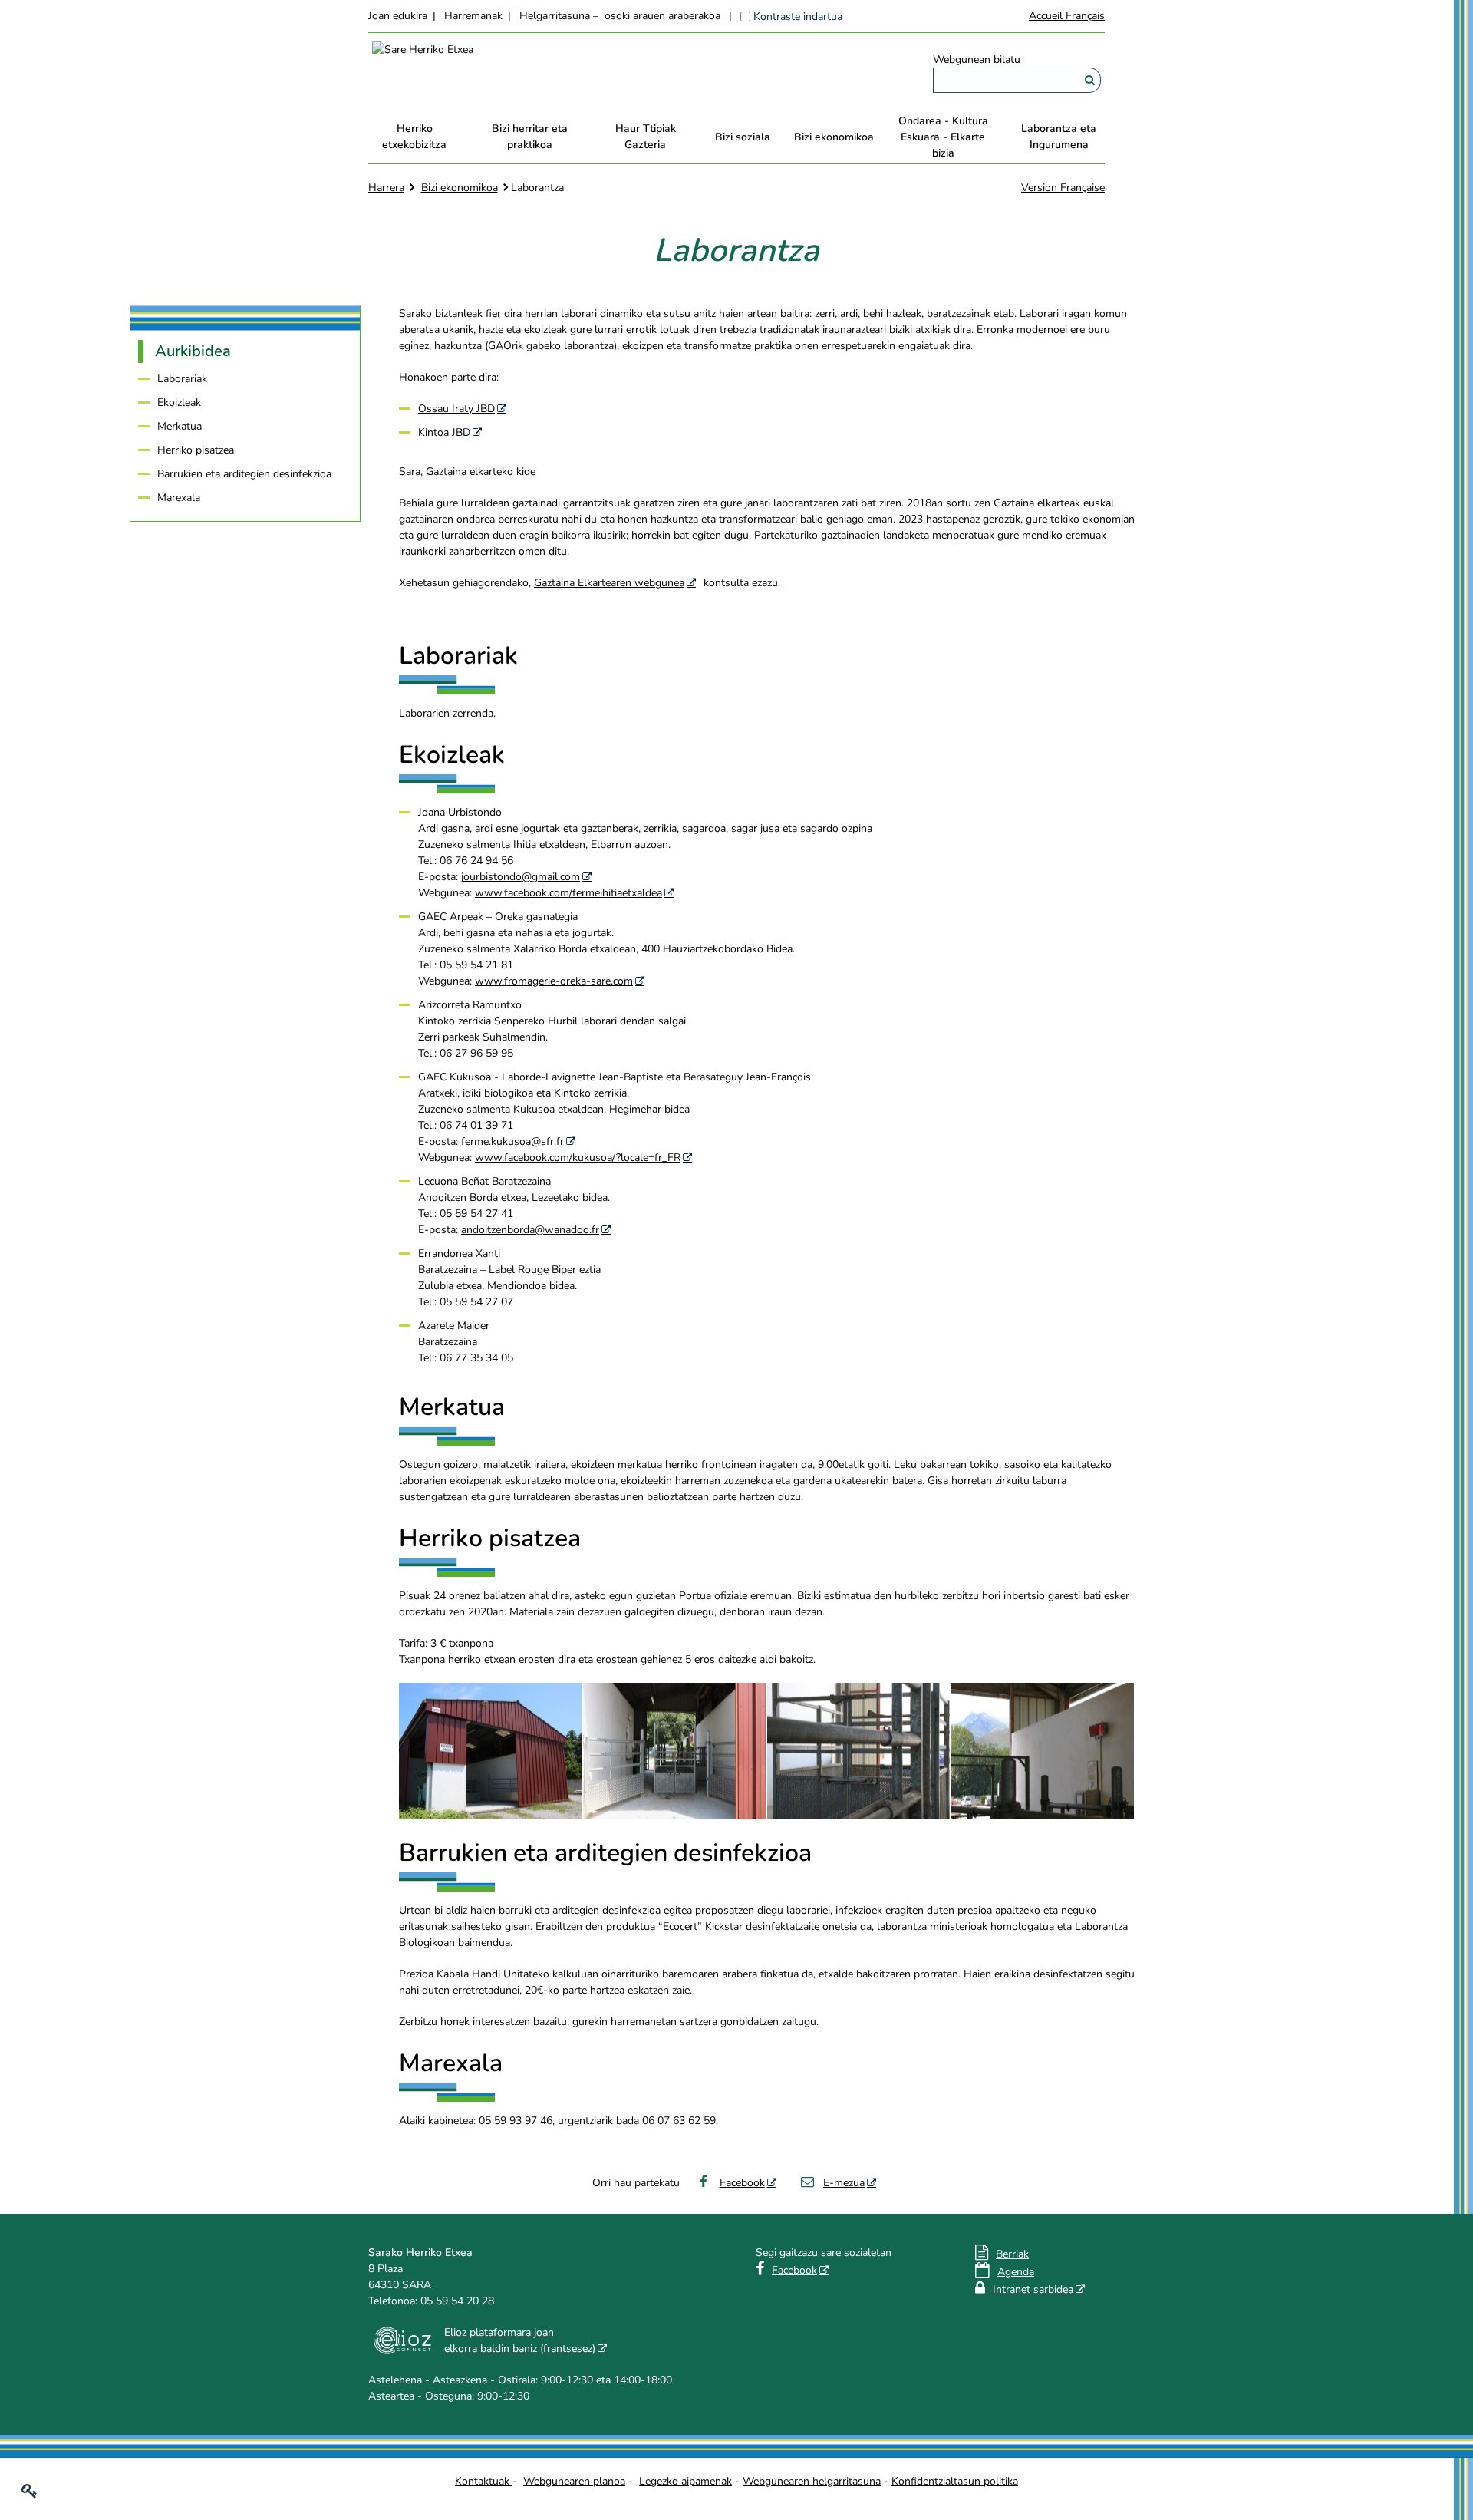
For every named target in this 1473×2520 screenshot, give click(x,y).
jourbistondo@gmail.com (521, 877)
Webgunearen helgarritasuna (812, 2481)
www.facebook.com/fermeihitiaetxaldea (568, 893)
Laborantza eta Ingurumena (1059, 137)
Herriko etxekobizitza (414, 137)
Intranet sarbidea (1033, 2289)
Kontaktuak (484, 2481)
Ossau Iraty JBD (456, 409)
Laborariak (182, 379)
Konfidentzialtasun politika (955, 2481)
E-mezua (844, 2183)
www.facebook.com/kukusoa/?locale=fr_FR (578, 1158)
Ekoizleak (179, 402)
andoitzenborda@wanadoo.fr (530, 1230)
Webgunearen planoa (574, 2481)
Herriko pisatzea (196, 450)
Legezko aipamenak (685, 2481)
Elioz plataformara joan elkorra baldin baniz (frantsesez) (520, 2340)
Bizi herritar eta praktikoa (530, 137)
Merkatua (180, 426)
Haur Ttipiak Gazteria (646, 137)
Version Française (1063, 188)
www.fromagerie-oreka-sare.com (554, 981)
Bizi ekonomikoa (834, 137)
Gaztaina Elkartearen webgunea (609, 583)
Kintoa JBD (444, 432)
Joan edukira (398, 16)
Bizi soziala (743, 137)
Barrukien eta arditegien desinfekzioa (244, 474)
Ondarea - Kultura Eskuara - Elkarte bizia (943, 137)
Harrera (386, 188)
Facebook (742, 2183)
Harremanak (473, 16)
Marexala (179, 498)
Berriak (1012, 2254)
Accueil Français (1067, 16)
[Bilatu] (1090, 80)
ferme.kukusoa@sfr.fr (512, 1141)
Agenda (1016, 2272)
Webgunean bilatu (977, 59)
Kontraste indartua (798, 16)
